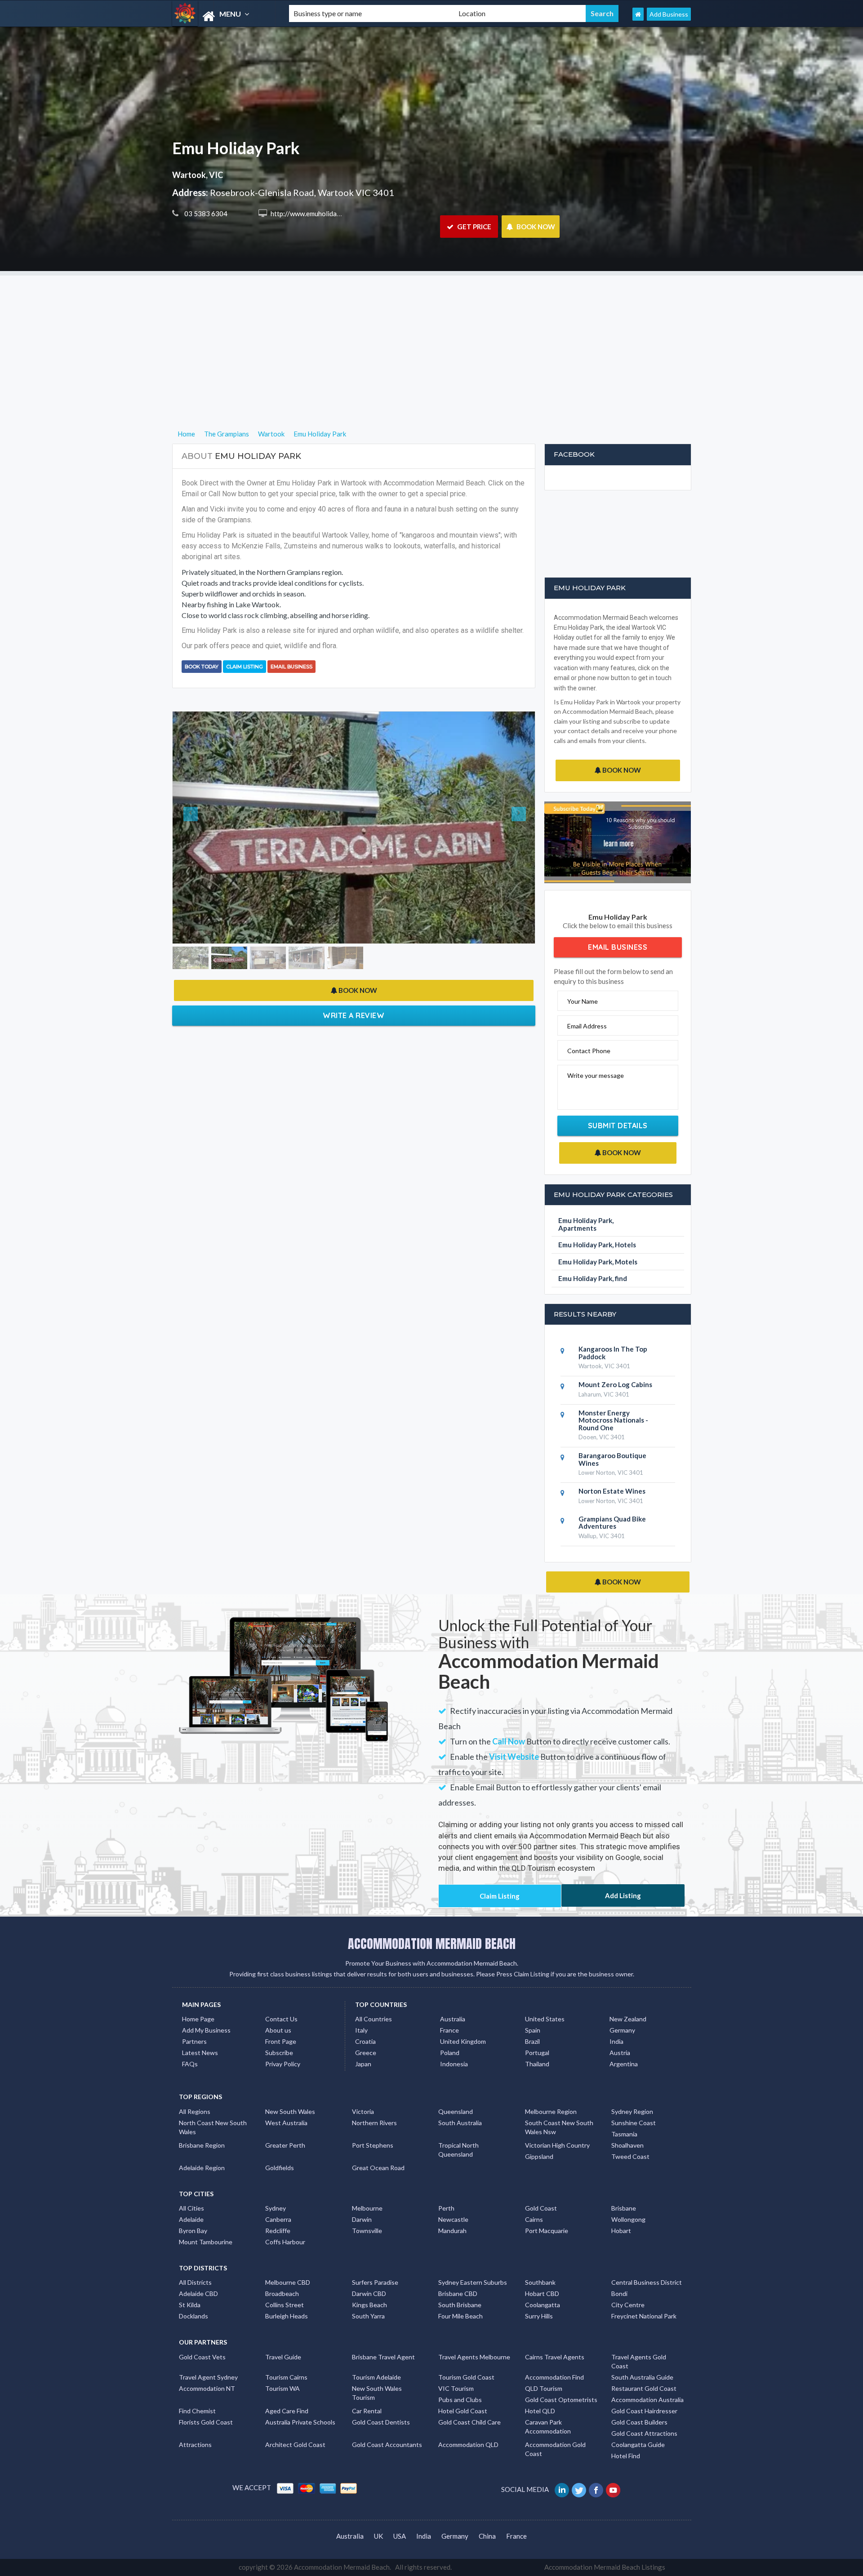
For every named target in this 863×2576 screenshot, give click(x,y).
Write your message (596, 1075)
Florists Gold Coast (206, 2422)
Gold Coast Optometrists (561, 2400)
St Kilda (190, 2305)
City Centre (628, 2305)
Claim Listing (245, 667)
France (449, 2030)
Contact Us (281, 2019)
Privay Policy (283, 2064)
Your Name (583, 1001)
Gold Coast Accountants (387, 2445)
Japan (363, 2064)
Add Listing (623, 1895)
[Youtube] (614, 2489)
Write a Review (354, 1024)
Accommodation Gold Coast (555, 2449)
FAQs (190, 2064)
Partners (194, 2041)
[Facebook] (597, 2489)
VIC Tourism (456, 2388)
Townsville (367, 2231)
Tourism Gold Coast (466, 2377)
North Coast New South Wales (213, 2127)
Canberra (278, 2219)
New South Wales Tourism (377, 2393)
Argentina (624, 2064)
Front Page (281, 2041)
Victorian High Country (557, 2145)
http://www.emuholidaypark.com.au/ (324, 214)
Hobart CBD (542, 2293)
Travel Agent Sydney (208, 2377)
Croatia (365, 2041)
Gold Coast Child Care (469, 2422)
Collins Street (285, 2305)
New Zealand (628, 2019)
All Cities (191, 2208)
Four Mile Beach (460, 2316)
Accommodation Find (554, 2377)
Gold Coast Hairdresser (644, 2411)
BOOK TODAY (202, 667)
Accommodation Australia (647, 2400)
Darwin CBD (369, 2293)
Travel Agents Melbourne (474, 2357)
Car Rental (367, 2411)
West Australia (286, 2123)
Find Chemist (197, 2411)
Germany (622, 2030)
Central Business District (647, 2282)
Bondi (619, 2293)
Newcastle (453, 2219)
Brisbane (624, 2208)
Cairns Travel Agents (555, 2357)
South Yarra (368, 2316)
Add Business (669, 14)
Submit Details (618, 1126)
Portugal (537, 2053)
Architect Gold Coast (295, 2445)
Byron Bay (193, 2231)
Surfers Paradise (375, 2282)
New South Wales (290, 2111)
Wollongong (628, 2219)
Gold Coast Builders (639, 2422)
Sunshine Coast (634, 2123)
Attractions (195, 2445)
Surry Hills (539, 2316)
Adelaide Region (202, 2168)
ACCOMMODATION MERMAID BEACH (432, 1944)
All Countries (374, 2019)
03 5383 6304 (205, 214)
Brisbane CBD (458, 2293)
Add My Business (206, 2030)
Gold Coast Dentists (381, 2422)
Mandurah (452, 2231)
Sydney (276, 2208)
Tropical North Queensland (458, 2150)
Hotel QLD (540, 2411)
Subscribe (279, 2053)
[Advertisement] (431, 338)
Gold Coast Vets (202, 2357)
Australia (453, 2019)
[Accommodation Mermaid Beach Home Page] (638, 14)
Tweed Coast (630, 2156)
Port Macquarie (547, 2231)
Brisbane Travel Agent (383, 2357)
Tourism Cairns (286, 2377)
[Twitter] (580, 2489)
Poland (450, 2053)
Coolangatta (543, 2305)
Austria (620, 2053)
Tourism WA (282, 2388)
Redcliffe (278, 2231)
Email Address (587, 1026)
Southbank (540, 2282)
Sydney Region (632, 2111)
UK (378, 2536)
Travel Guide (283, 2357)
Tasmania (624, 2134)
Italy (361, 2030)
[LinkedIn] (563, 2489)
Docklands (194, 2316)
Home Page (198, 2019)
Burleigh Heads (287, 2316)
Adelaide (191, 2219)
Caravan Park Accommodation (548, 2427)
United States (545, 2019)
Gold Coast (541, 2208)
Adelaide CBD (198, 2293)
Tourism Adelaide (376, 2377)
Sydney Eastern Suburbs (473, 2282)
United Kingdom (463, 2041)
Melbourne (367, 2208)
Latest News (200, 2053)
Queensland (456, 2111)
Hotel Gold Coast (463, 2411)
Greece (366, 2053)
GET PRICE (474, 227)
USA (400, 2536)
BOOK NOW (535, 227)
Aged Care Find (287, 2411)
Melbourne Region (551, 2111)
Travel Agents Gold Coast (639, 2361)
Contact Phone (589, 1051)
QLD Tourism (544, 2388)
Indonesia (454, 2064)
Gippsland (539, 2156)
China (487, 2536)
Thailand (537, 2064)
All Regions (195, 2111)
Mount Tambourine (206, 2242)
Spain (533, 2030)
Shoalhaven (627, 2145)
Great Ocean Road (378, 2168)
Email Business (291, 667)
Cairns (534, 2219)
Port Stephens (373, 2145)
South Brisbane (460, 2305)
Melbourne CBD (288, 2282)
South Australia (460, 2123)
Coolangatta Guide (638, 2445)
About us (278, 2030)
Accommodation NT (207, 2388)
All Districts (195, 2282)
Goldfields (280, 2168)
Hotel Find (626, 2456)
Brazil (532, 2041)
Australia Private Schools (300, 2422)
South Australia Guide (642, 2377)
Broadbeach (282, 2293)
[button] (200, 832)
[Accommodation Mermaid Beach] (223, 16)
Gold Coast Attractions (644, 2433)
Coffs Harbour (285, 2242)
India (616, 2041)
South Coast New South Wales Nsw (559, 2127)
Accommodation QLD (468, 2445)
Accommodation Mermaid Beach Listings (605, 2567)
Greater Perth (285, 2145)
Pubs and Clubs (460, 2400)
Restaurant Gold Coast (644, 2388)
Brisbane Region (202, 2145)
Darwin (362, 2219)
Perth (446, 2208)
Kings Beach (369, 2305)
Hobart (621, 2231)
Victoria (363, 2111)
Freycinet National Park (644, 2316)
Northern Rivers (374, 2123)
